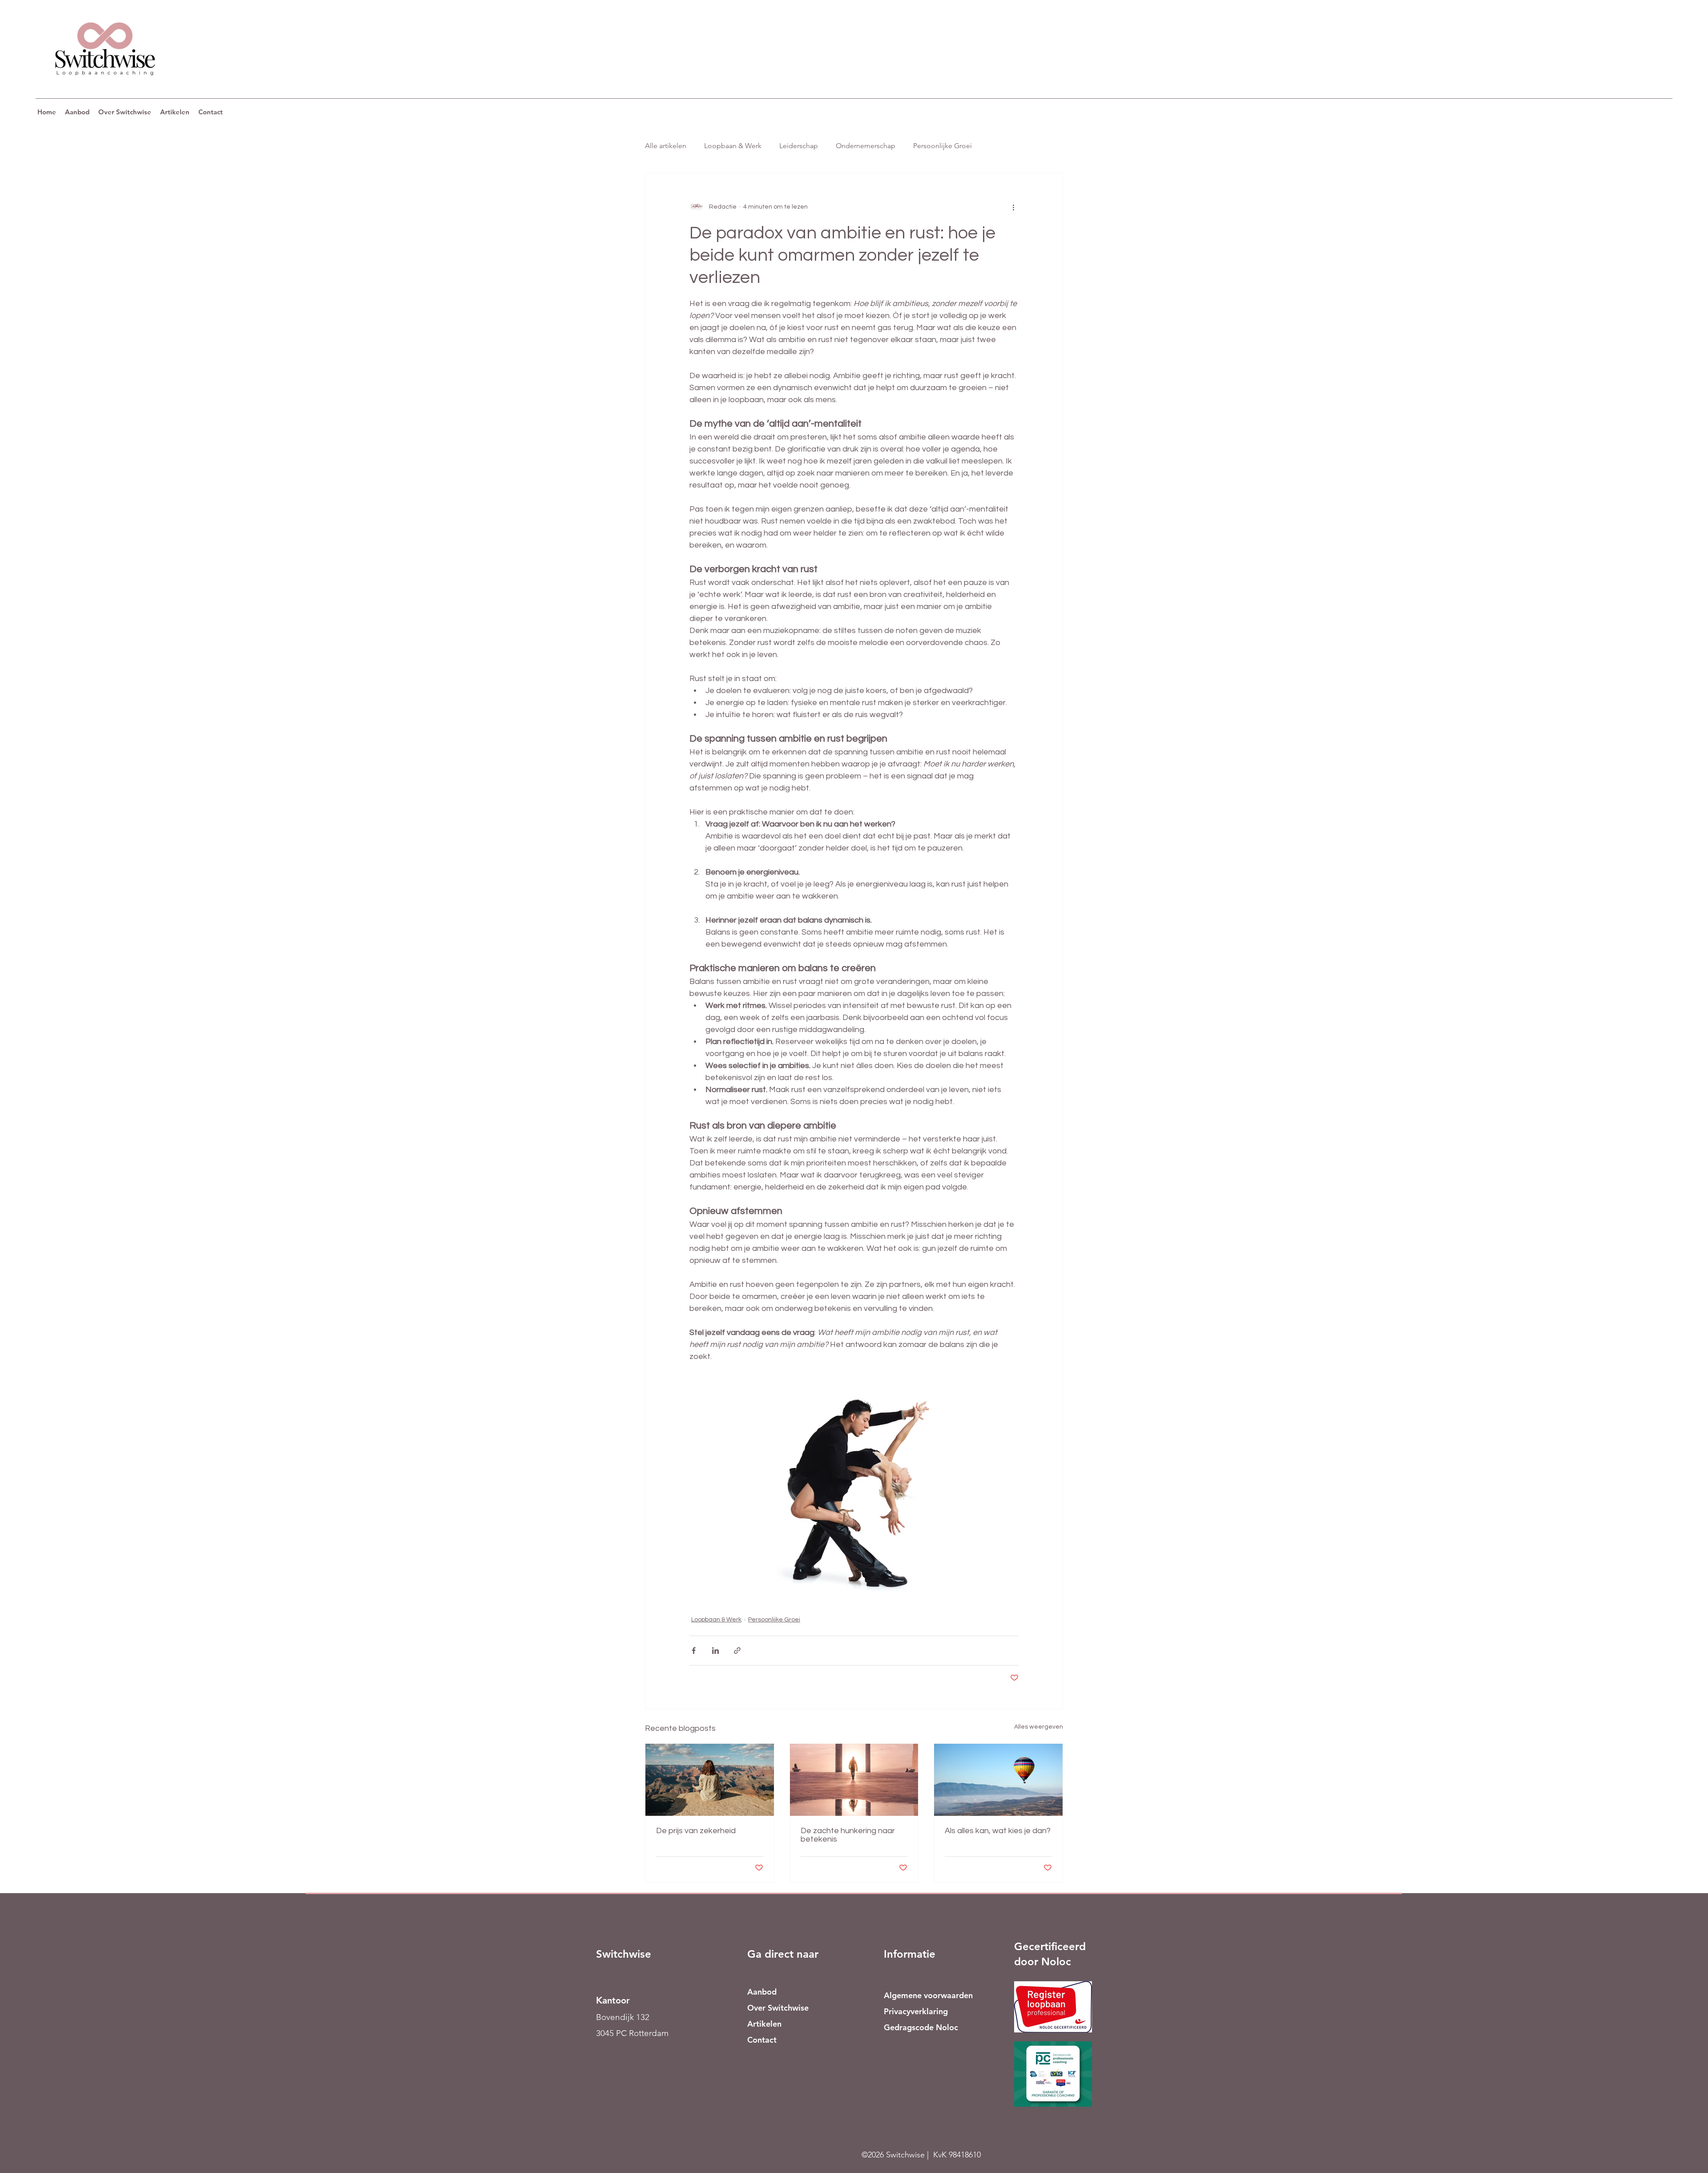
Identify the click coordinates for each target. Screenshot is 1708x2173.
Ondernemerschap (866, 146)
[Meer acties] (1013, 207)
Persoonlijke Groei (943, 146)
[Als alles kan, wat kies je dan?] (998, 1780)
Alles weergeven (1039, 1727)
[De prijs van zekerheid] (710, 1780)
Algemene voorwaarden (928, 1995)
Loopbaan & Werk (733, 146)
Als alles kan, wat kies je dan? (998, 1831)
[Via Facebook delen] (694, 1651)
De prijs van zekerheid (696, 1831)
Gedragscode (909, 2027)
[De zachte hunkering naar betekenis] (854, 1780)
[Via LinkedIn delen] (715, 1651)
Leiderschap (799, 146)
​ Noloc (946, 2027)
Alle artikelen (666, 146)
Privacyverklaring (916, 2011)
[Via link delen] (737, 1651)
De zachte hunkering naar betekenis (848, 1835)
